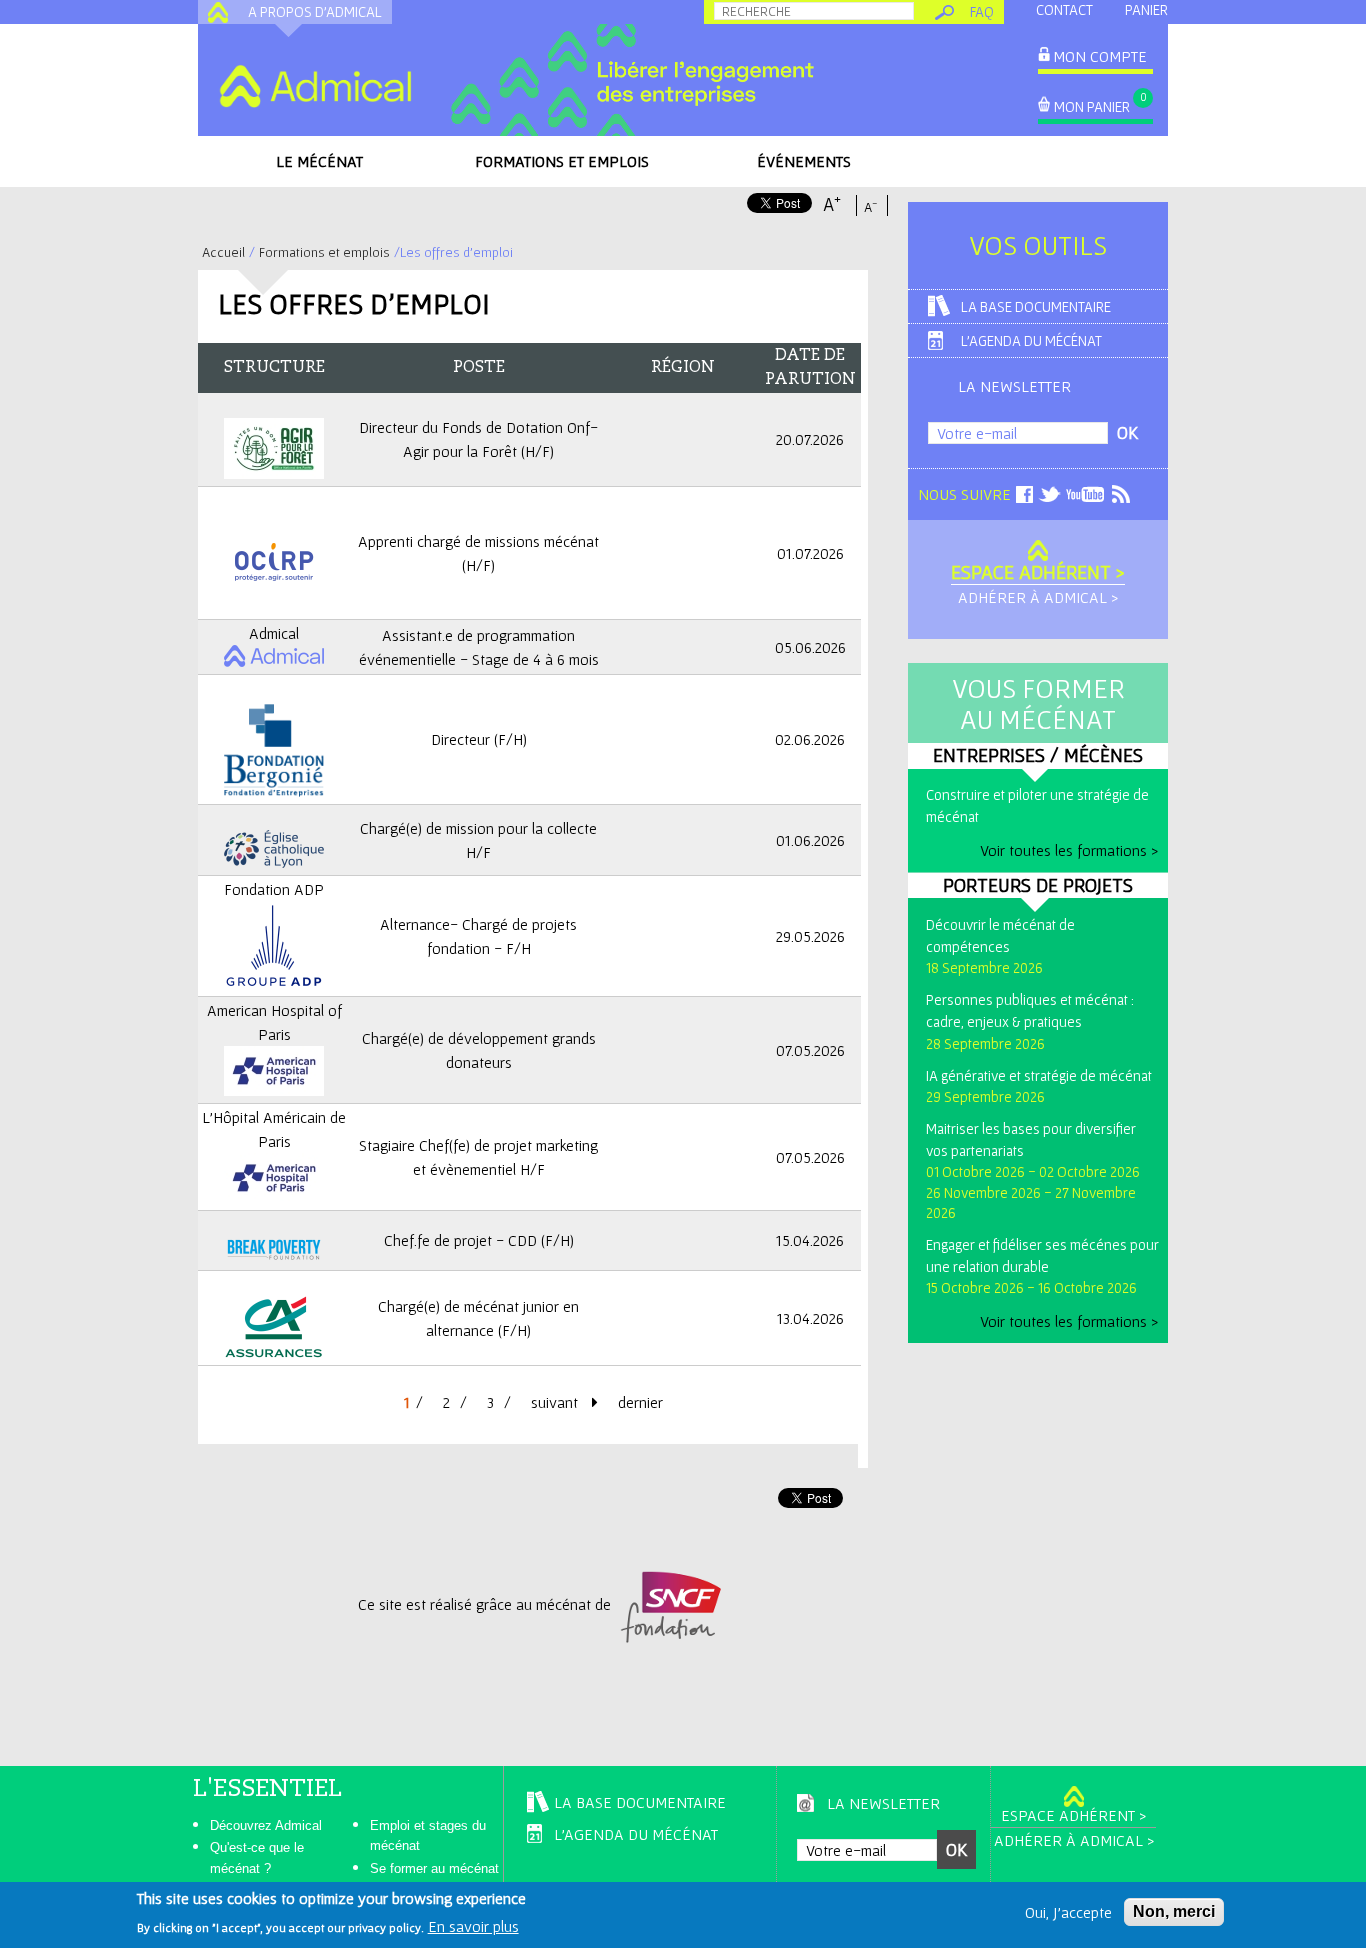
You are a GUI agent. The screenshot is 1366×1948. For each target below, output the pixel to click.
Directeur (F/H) (479, 739)
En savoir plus (473, 1926)
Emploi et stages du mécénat (428, 1836)
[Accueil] (315, 86)
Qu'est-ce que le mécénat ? (257, 1858)
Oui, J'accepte (1068, 1912)
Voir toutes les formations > (1069, 850)
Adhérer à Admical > (1038, 597)
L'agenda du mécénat (1031, 340)
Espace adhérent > (1038, 572)
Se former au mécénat (434, 1868)
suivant (556, 1402)
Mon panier (1092, 106)
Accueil (223, 252)
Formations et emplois (562, 161)
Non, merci (1174, 1911)
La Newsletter (1014, 386)
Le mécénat (319, 161)
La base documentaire (1036, 306)
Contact (1064, 9)
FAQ (982, 11)
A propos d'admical (315, 11)
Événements (804, 161)
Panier (1146, 9)
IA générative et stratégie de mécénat (1039, 1075)
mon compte (1100, 56)
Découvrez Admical (266, 1825)
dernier (640, 1402)
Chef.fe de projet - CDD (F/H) (479, 1240)
